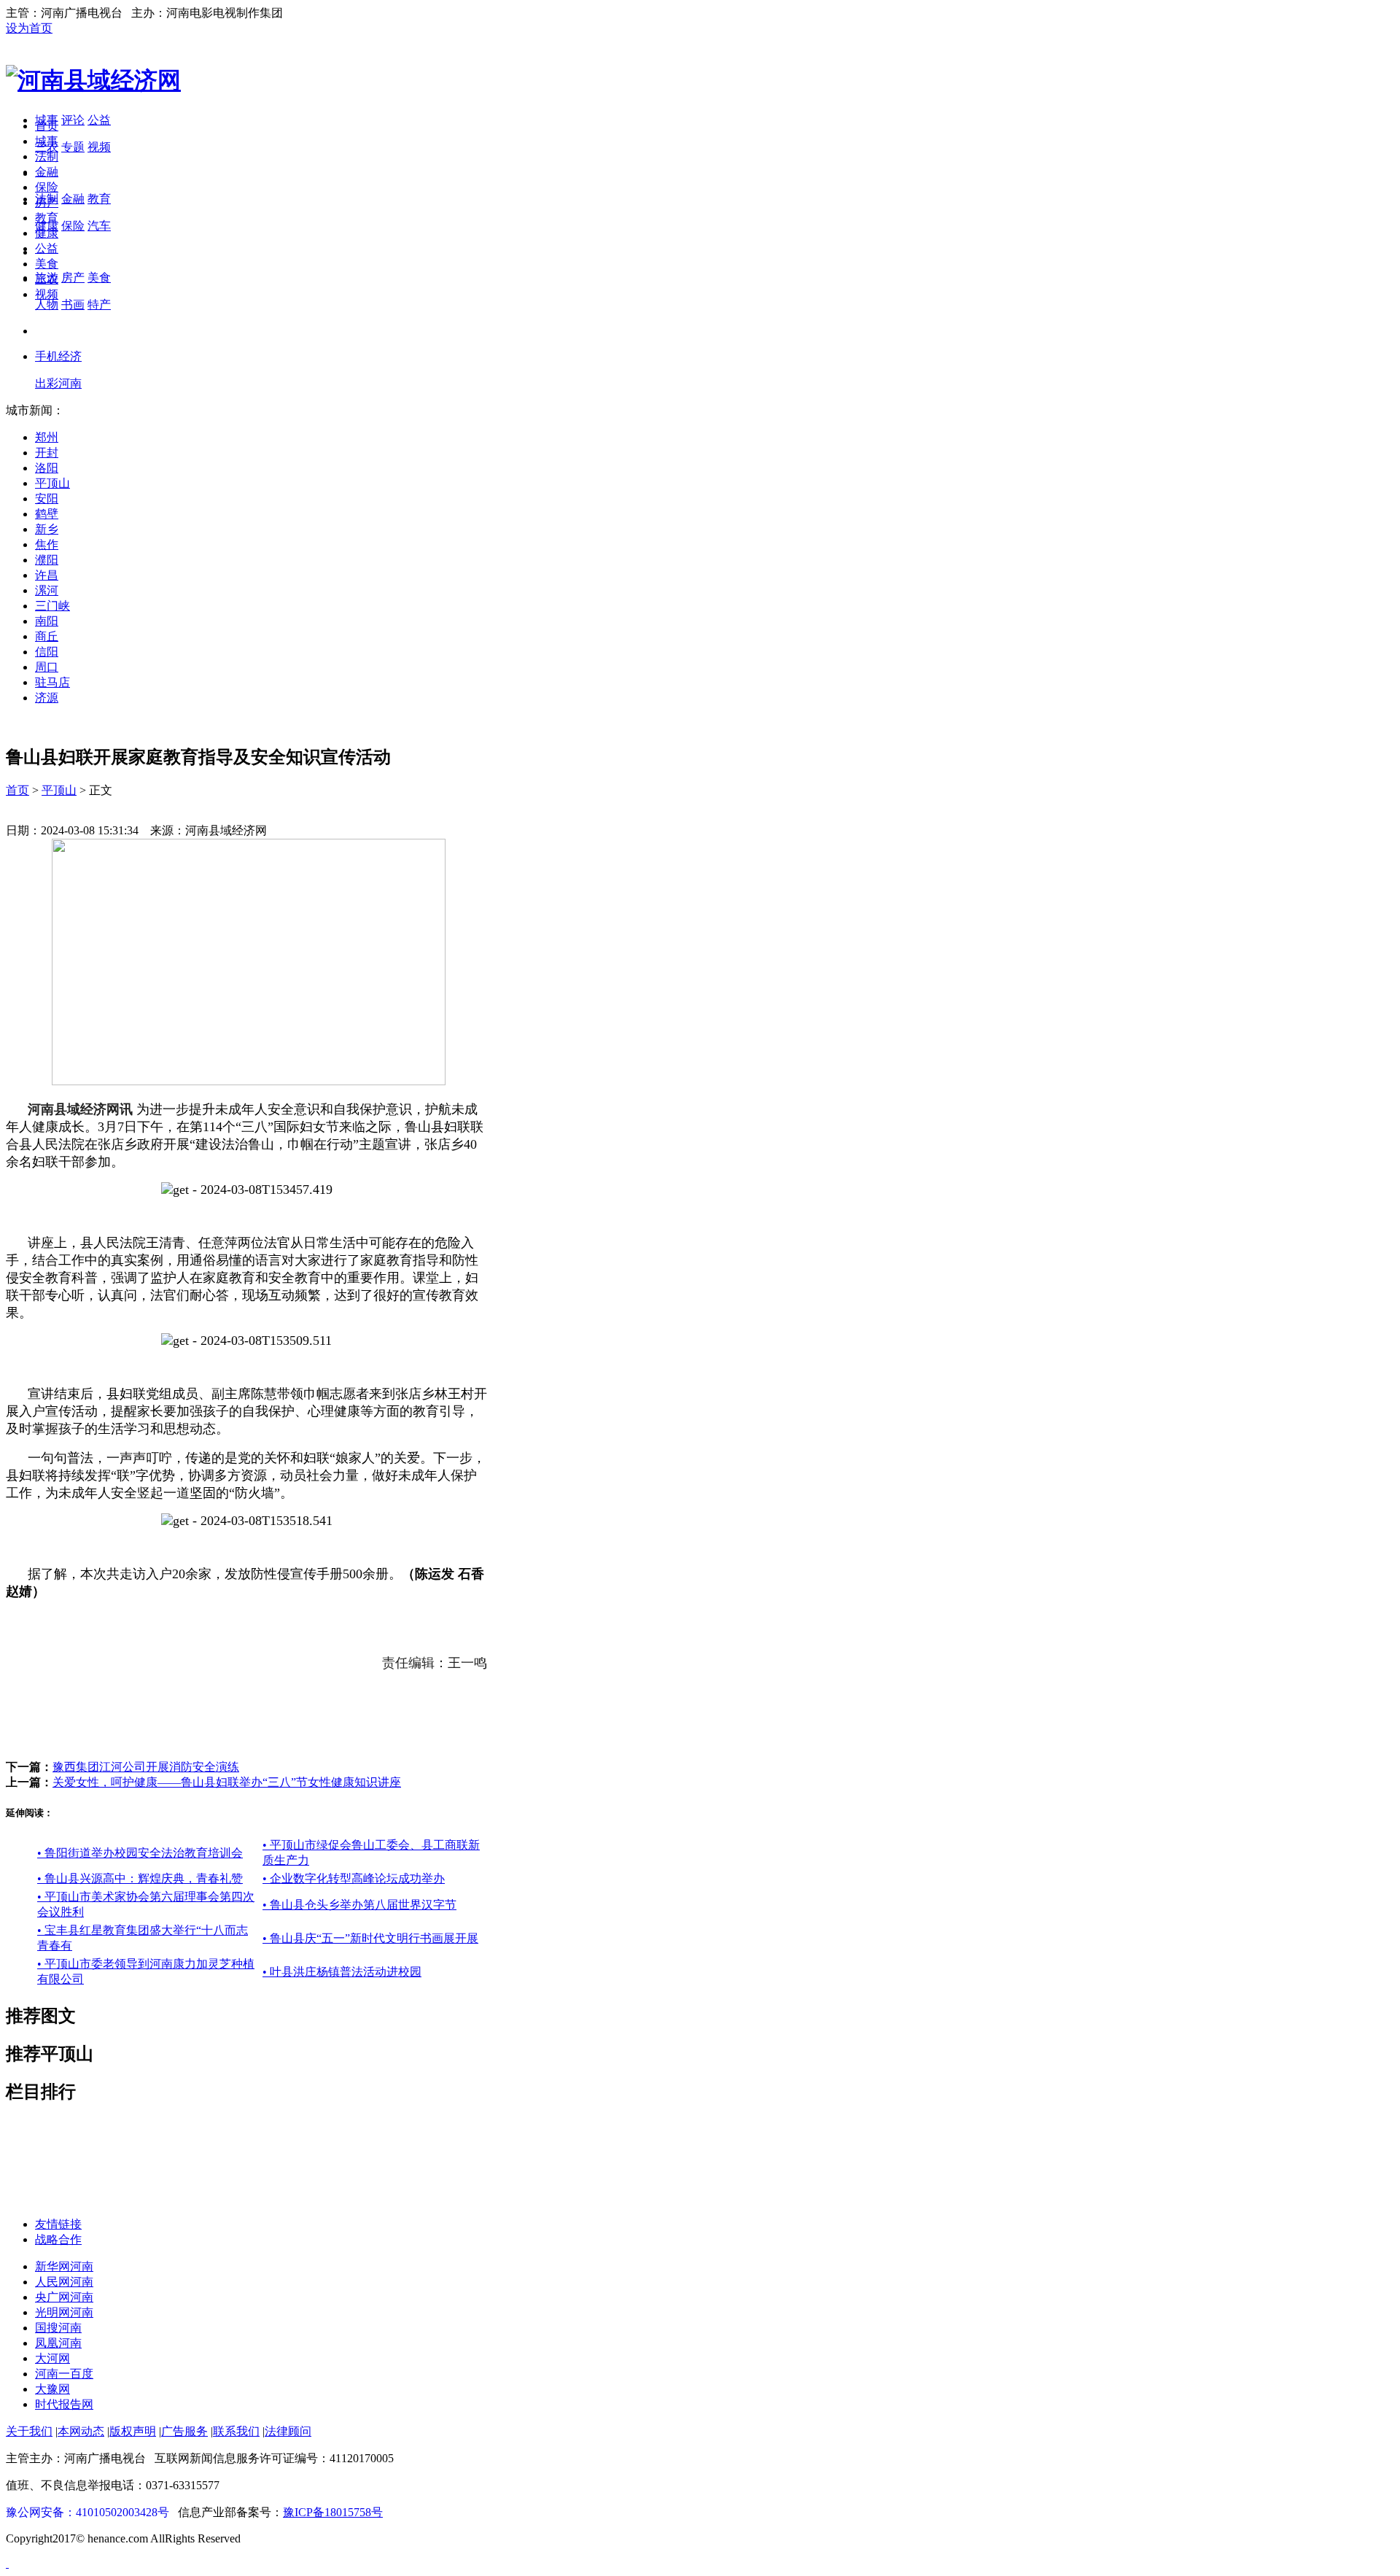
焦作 (47, 544)
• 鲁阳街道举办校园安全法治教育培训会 (140, 1853)
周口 (47, 667)
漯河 (47, 590)
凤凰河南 (58, 2343)
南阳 (47, 621)
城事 (47, 141)
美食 (99, 278)
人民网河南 (64, 2282)
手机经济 (58, 356)
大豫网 (52, 2389)
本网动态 (81, 2431)
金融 (73, 199)
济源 (47, 698)
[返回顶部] (7, 2563)
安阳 (47, 498)
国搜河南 (58, 2328)
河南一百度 (64, 2374)
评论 (73, 120)
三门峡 (52, 606)
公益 (99, 120)
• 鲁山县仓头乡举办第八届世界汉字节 (359, 1905)
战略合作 (58, 2239)
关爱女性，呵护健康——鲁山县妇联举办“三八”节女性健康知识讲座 (227, 1782)
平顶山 (52, 483)
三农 (47, 279)
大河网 (52, 2358)
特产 (99, 304)
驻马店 (52, 682)
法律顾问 (288, 2431)
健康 (47, 233)
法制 (47, 156)
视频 (99, 147)
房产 (73, 278)
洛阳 (47, 468)
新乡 (47, 529)
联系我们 (236, 2431)
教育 (99, 199)
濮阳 (47, 560)
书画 (73, 304)
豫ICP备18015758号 (333, 2512)
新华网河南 (64, 2266)
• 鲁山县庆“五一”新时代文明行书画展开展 (370, 1938)
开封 (47, 453)
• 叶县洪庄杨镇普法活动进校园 (342, 1972)
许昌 (47, 575)
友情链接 (58, 2224)
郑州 (47, 437)
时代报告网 (64, 2404)
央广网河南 (64, 2297)
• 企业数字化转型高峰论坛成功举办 (354, 1878)
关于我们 (29, 2431)
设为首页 (29, 28)
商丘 (47, 636)
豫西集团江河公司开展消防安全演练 (146, 1767)
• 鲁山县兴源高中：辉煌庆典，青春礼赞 (140, 1878)
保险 (73, 226)
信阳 (47, 652)
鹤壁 (47, 514)
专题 (73, 147)
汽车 (99, 226)
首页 (47, 126)
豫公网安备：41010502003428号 (87, 2512)
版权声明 (133, 2431)
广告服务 (184, 2431)
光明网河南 (64, 2312)
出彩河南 (58, 383)
